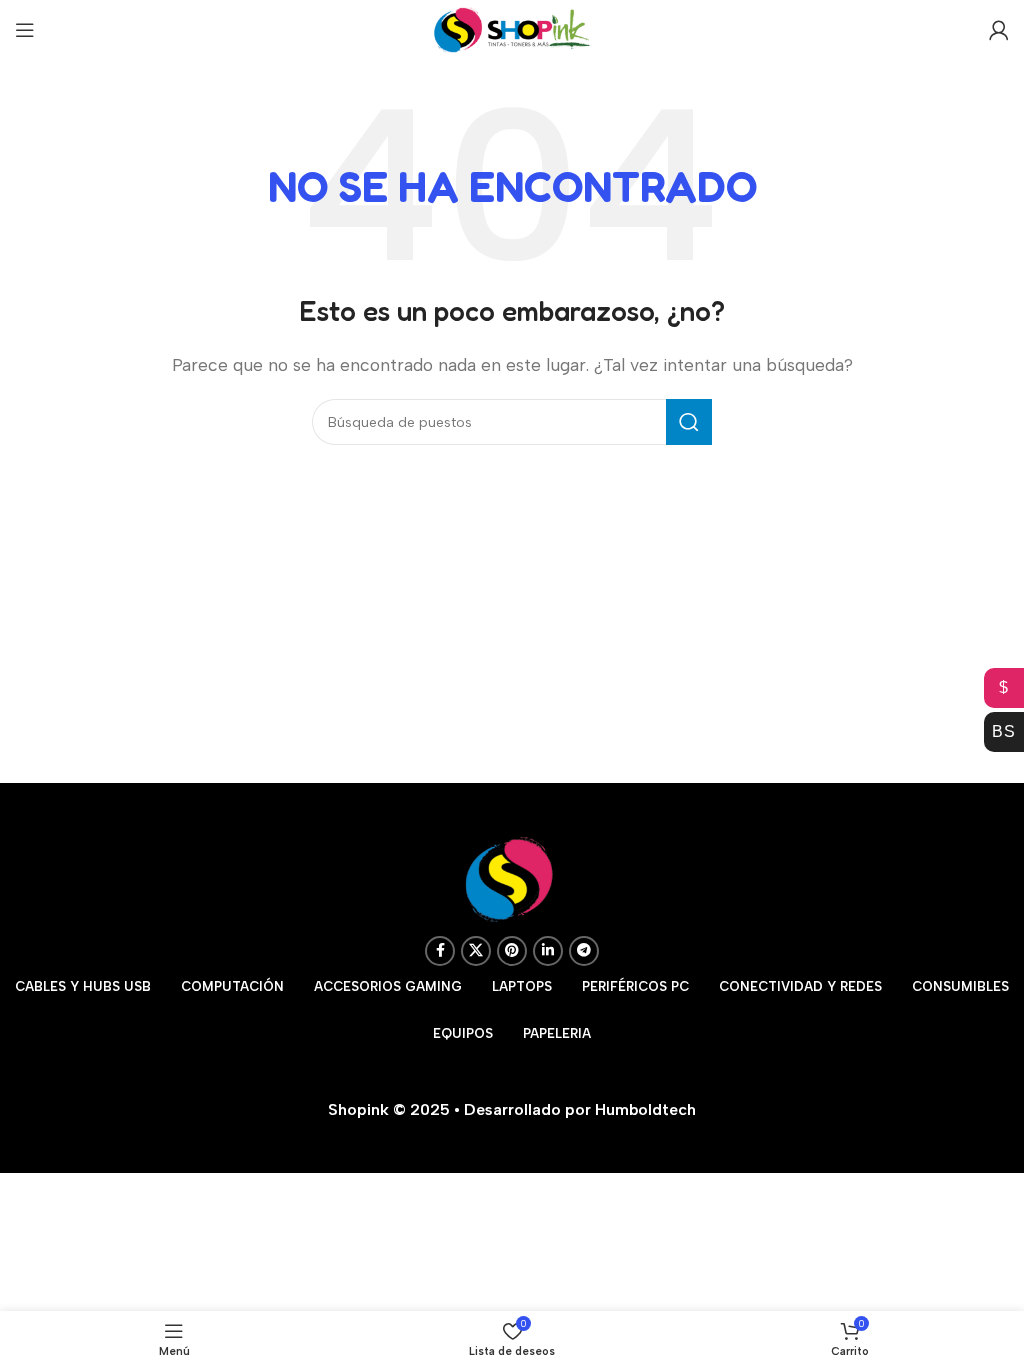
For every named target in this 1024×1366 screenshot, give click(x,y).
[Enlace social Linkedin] (548, 951)
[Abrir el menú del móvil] (25, 30)
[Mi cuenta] (999, 30)
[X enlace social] (476, 951)
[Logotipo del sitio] (512, 28)
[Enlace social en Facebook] (440, 951)
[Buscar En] (689, 422)
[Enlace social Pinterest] (512, 951)
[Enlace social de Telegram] (584, 951)
